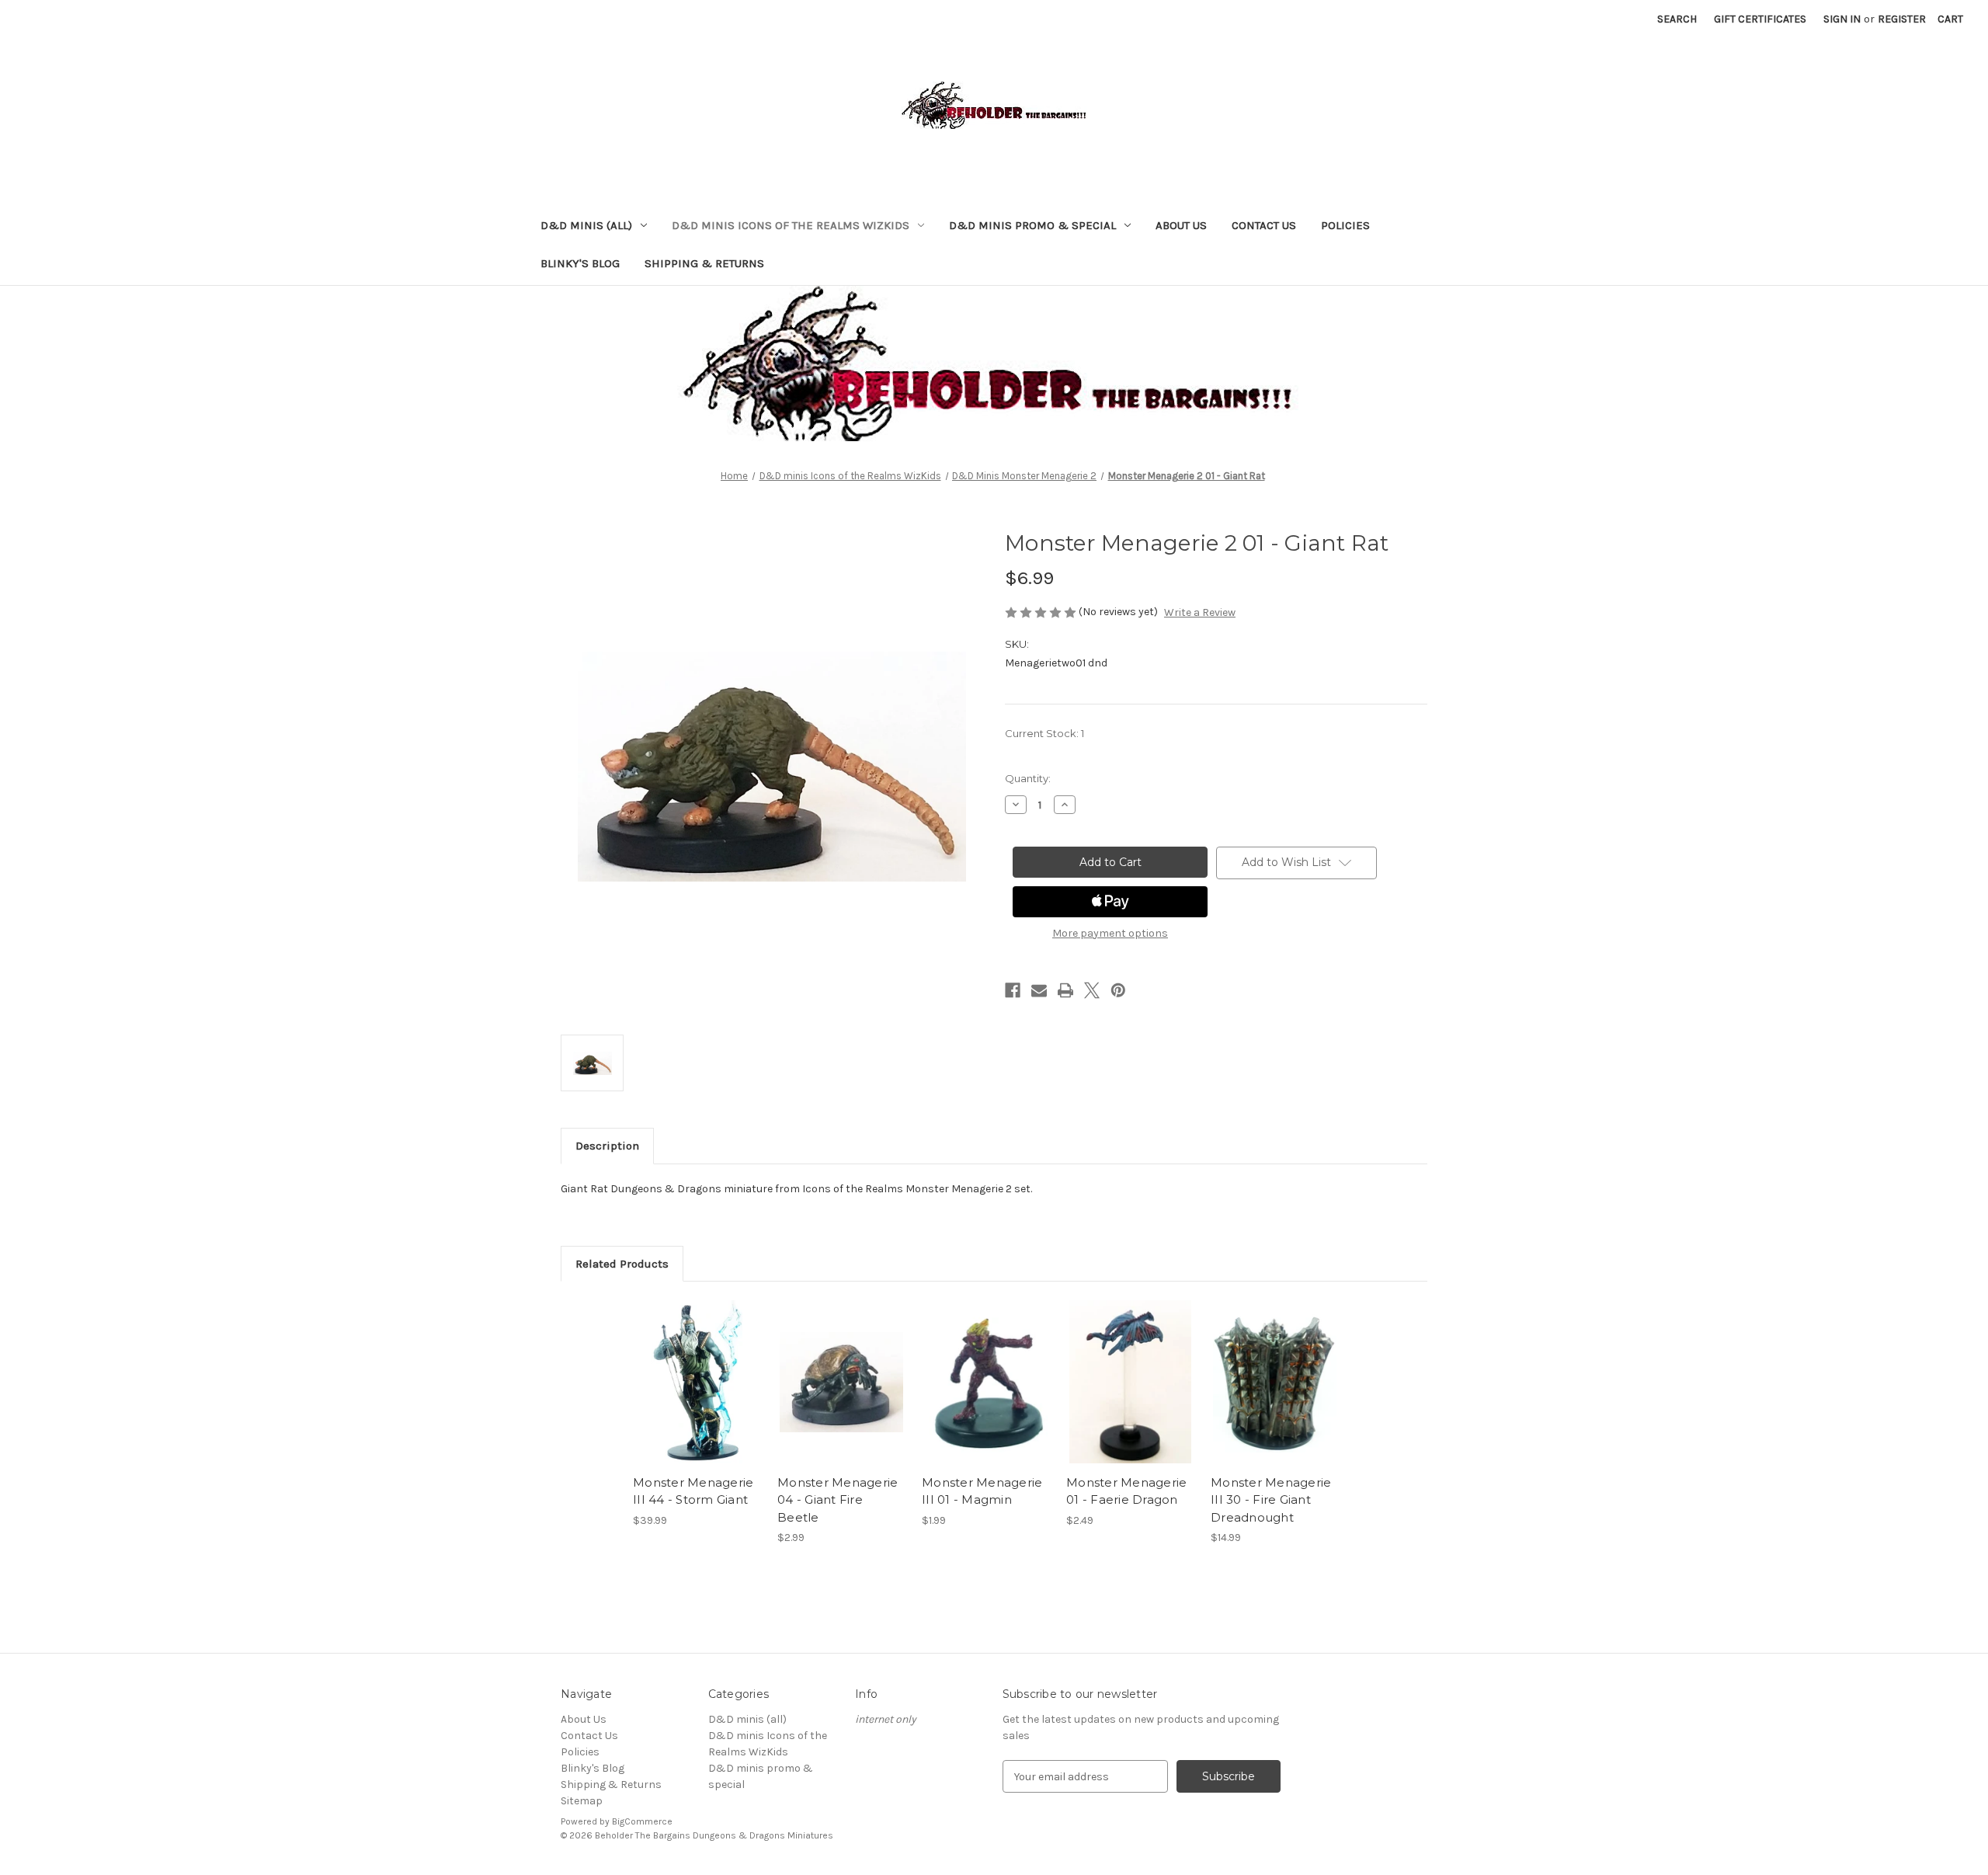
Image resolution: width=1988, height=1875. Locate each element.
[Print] (1065, 990)
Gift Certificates (1760, 19)
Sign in (1842, 19)
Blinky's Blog (580, 263)
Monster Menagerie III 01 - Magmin (982, 1491)
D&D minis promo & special (1032, 225)
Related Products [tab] (622, 1264)
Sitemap (582, 1801)
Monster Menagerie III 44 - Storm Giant (693, 1491)
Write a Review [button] (1200, 612)
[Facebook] (1013, 990)
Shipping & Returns (704, 263)
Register (1902, 19)
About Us (1181, 225)
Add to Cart (697, 1396)
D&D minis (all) (586, 225)
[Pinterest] (1118, 990)
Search (1677, 19)
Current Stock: (1044, 733)
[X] (1092, 990)
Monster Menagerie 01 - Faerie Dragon (1126, 1491)
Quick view (696, 1369)
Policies (1345, 225)
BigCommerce (642, 1821)
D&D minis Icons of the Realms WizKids (791, 225)
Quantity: (1028, 778)
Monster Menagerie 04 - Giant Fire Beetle (838, 1500)
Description (607, 1146)
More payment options (1110, 933)
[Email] (1039, 990)
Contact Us (1264, 225)
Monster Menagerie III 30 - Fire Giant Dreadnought (1271, 1500)
